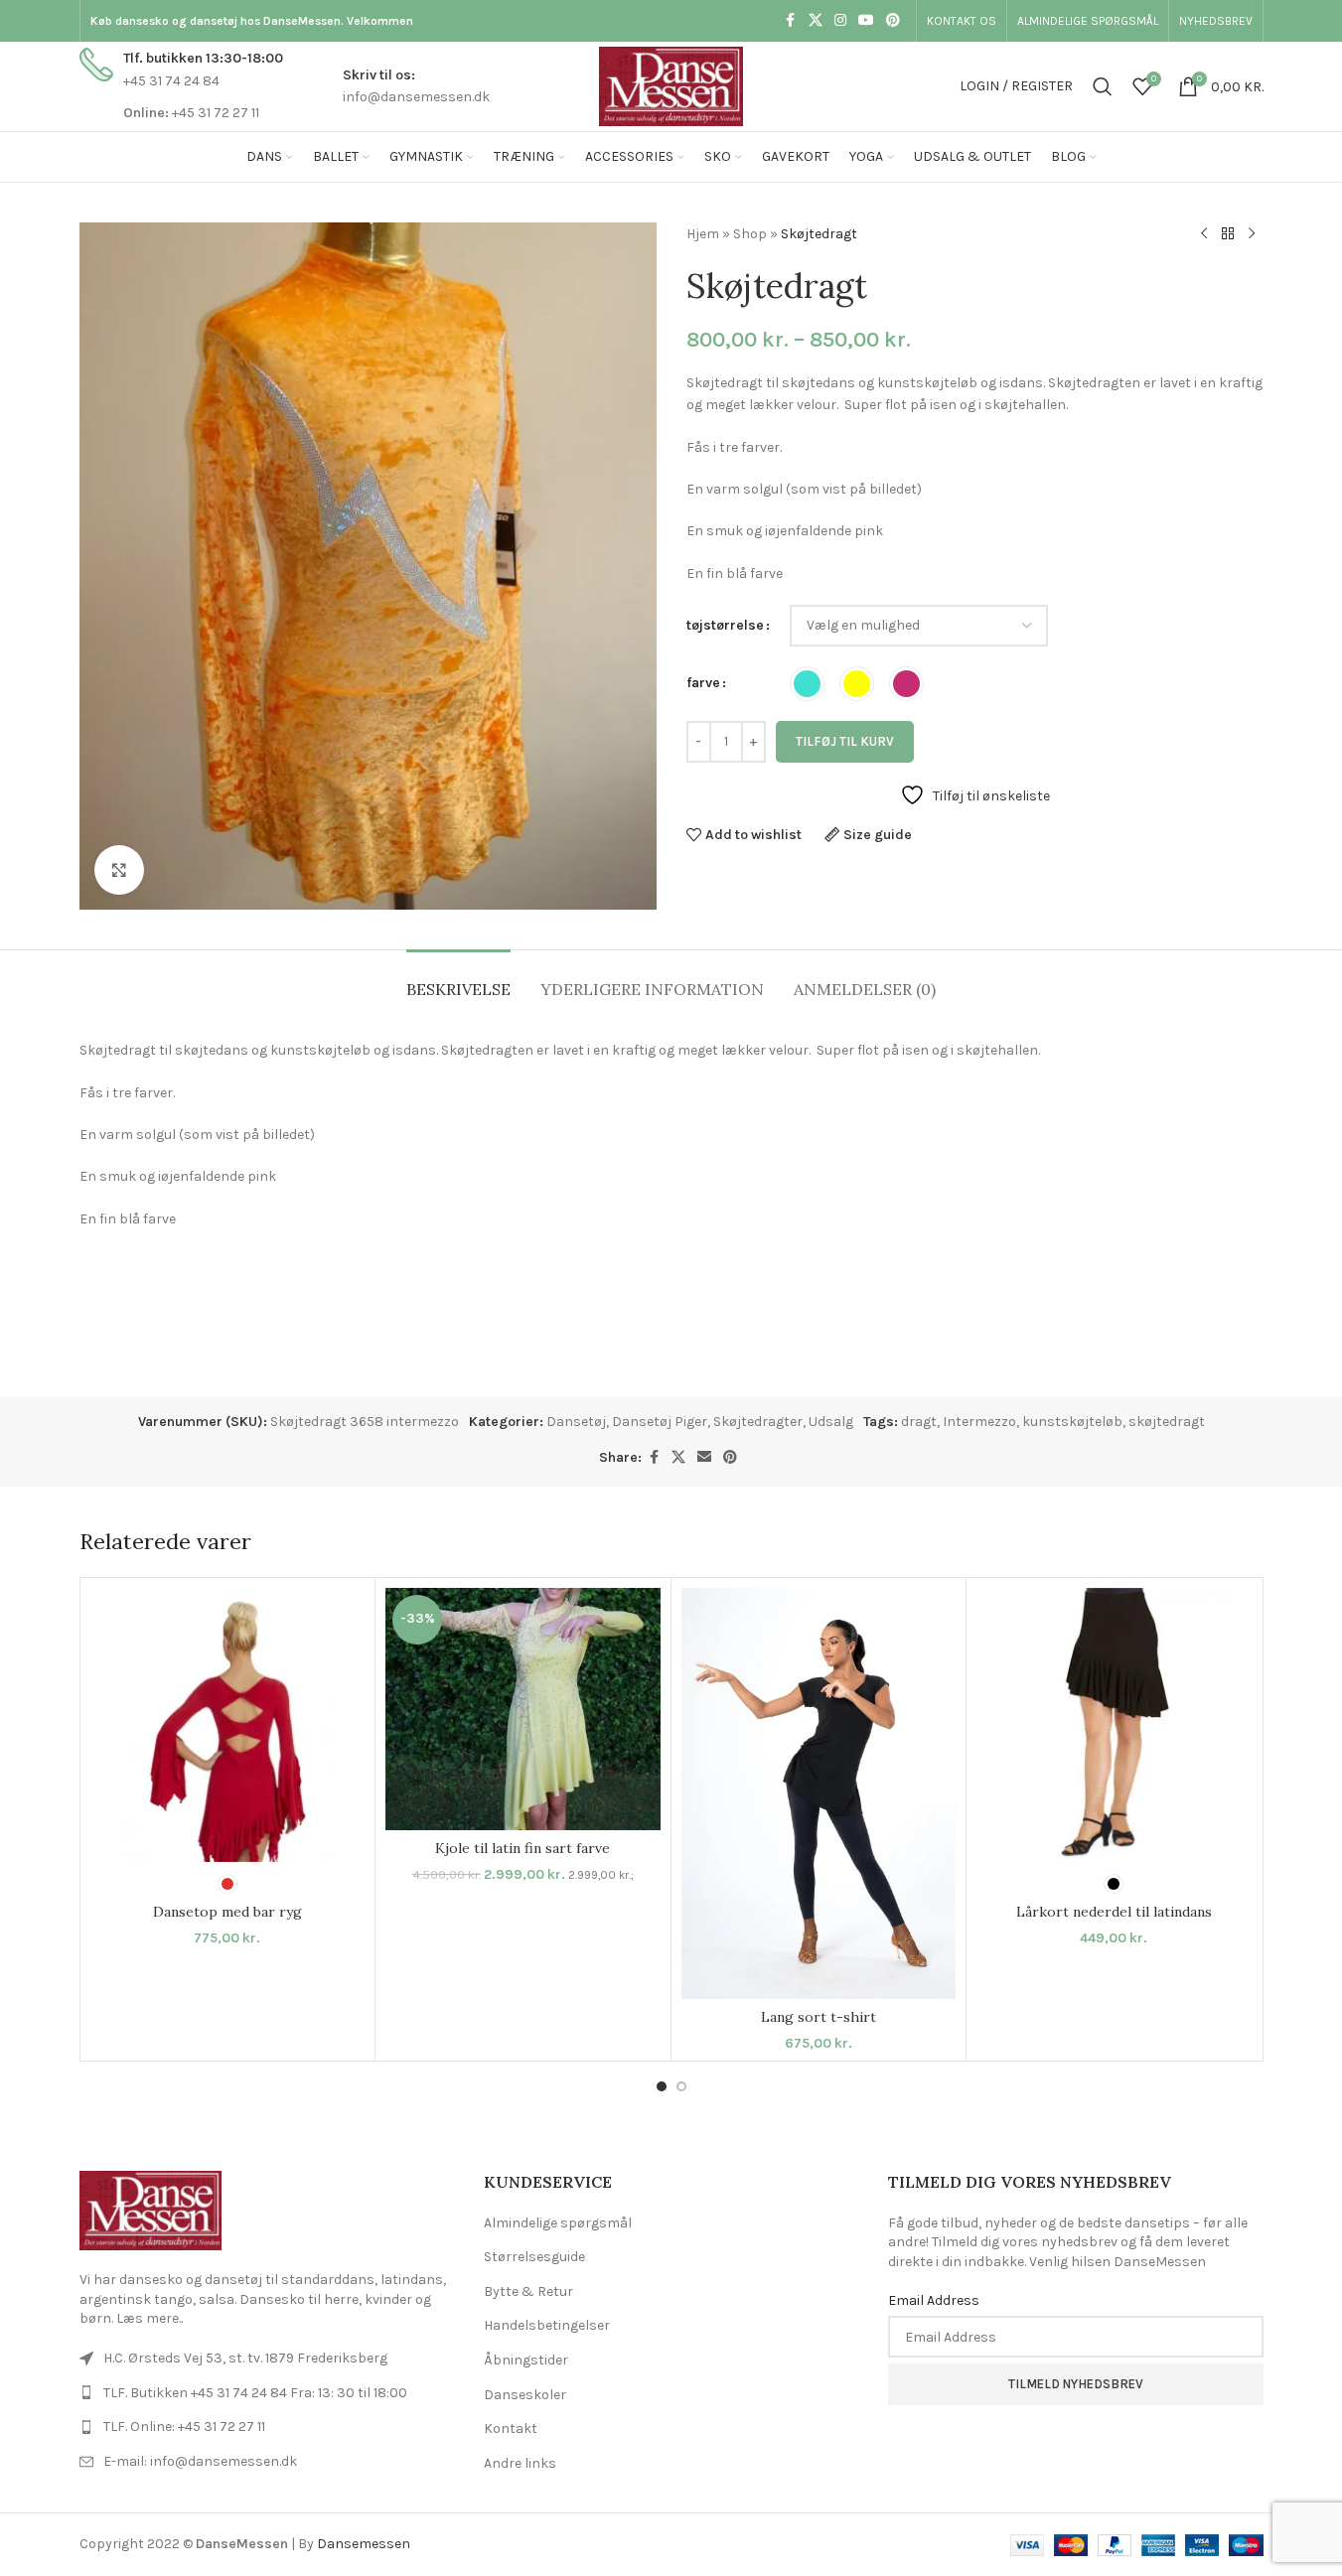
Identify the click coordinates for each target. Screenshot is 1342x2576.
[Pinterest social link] (893, 21)
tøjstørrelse (725, 625)
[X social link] (816, 21)
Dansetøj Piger (660, 1422)
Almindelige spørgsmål (558, 2223)
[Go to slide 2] (681, 2086)
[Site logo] (671, 85)
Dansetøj (576, 1422)
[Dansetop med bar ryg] (228, 1725)
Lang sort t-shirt (819, 2017)
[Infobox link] (181, 86)
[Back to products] (1228, 234)
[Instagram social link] (840, 21)
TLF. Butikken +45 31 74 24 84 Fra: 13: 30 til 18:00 (255, 2393)
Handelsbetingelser (547, 2325)
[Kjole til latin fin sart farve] (523, 1709)
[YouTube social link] (866, 21)
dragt (919, 1422)
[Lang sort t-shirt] (819, 1794)
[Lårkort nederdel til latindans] (1114, 1725)
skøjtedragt (1167, 1422)
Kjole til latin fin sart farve (522, 1848)
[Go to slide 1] (662, 2086)
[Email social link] (704, 1458)
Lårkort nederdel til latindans (1114, 1912)
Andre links (520, 2463)
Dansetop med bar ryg (227, 1912)
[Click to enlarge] (119, 870)
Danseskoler (525, 2395)
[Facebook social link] (791, 21)
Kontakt (511, 2429)
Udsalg (831, 1422)
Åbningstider (526, 2360)
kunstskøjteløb (1072, 1422)
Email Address (934, 2300)
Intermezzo (979, 1422)
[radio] (807, 684)
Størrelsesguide (534, 2257)
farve (703, 683)
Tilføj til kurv (845, 741)
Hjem (703, 234)
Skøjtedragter (758, 1422)
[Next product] (1252, 234)
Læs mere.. (149, 2318)
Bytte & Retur (528, 2291)
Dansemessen (364, 2544)
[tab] (458, 980)
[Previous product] (1204, 234)
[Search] (1103, 86)
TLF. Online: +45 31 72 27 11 (184, 2427)
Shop (750, 234)
